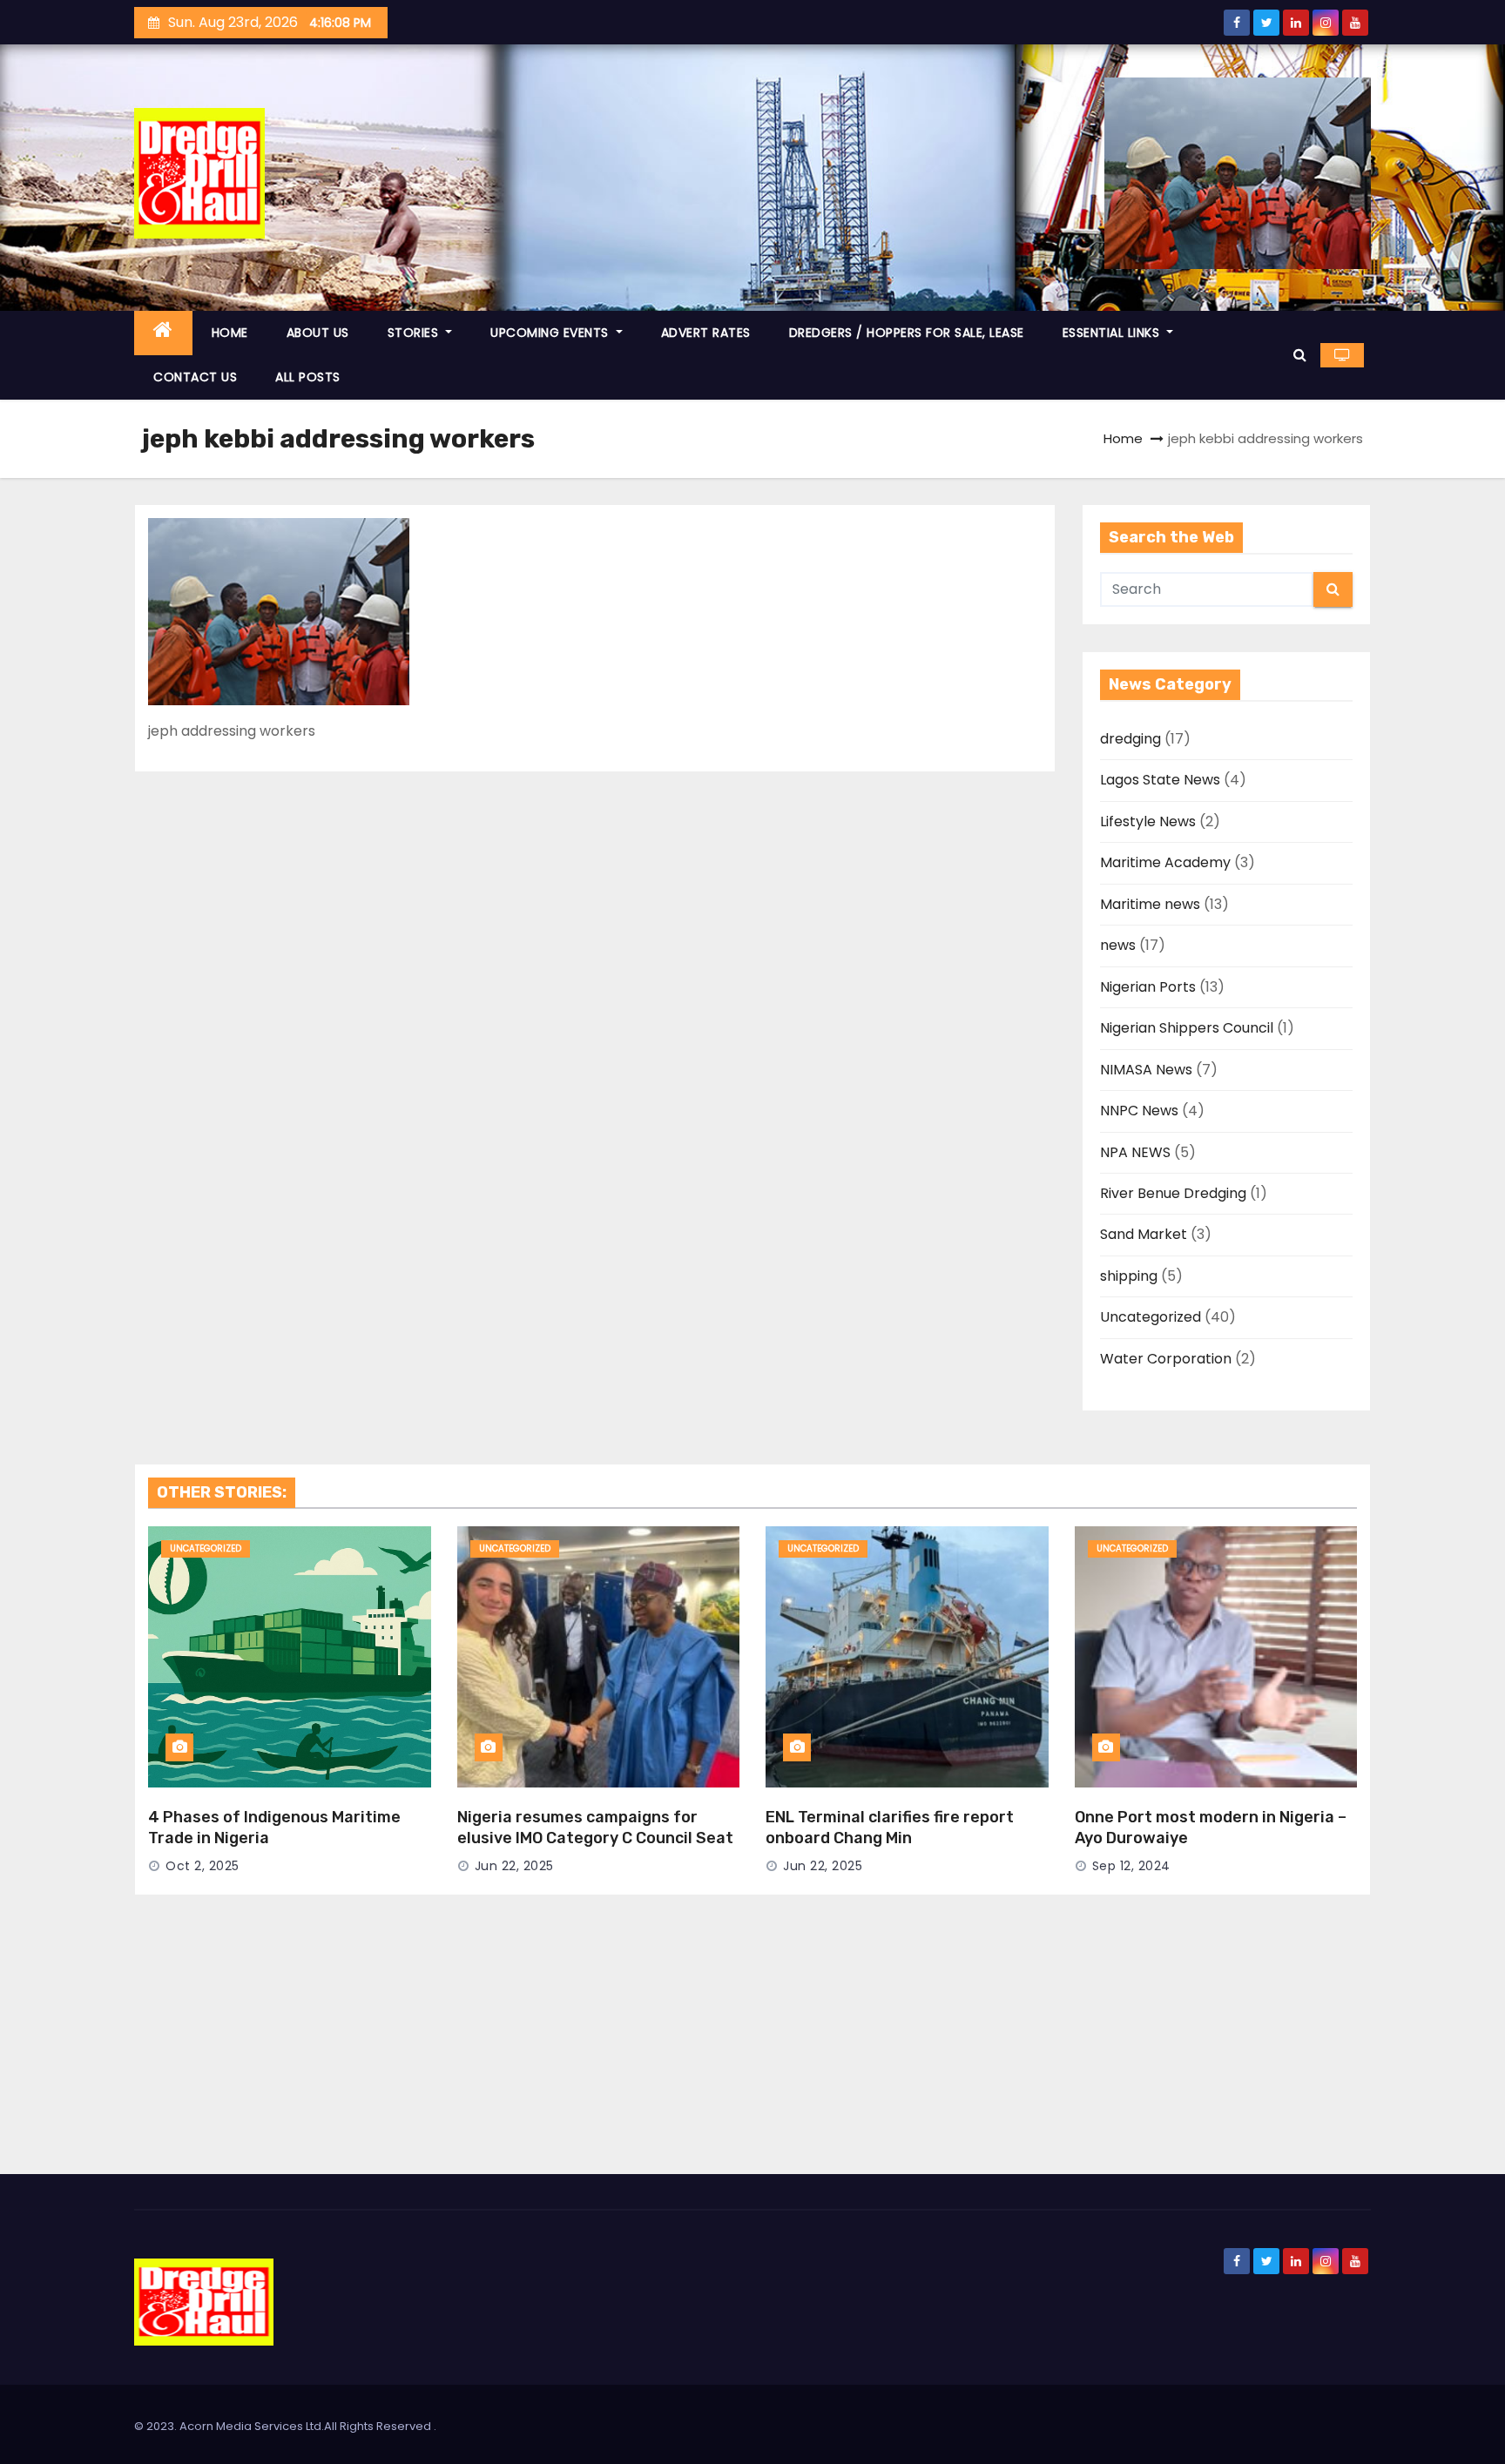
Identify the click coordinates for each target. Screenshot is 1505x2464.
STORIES (415, 333)
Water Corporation (1166, 1359)
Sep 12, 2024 (1131, 1866)
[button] (1300, 355)
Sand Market (1144, 1234)
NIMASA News (1146, 1070)
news (1118, 945)
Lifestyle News (1148, 821)
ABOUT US (318, 333)
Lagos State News (1160, 780)
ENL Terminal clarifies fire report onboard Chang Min (890, 1828)
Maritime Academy (1165, 862)
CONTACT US (195, 377)
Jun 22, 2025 (514, 1866)
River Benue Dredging (1173, 1193)
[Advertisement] (752, 2043)
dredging (1130, 739)
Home (1123, 438)
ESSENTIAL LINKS (1113, 333)
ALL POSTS (308, 377)
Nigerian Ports (1148, 987)
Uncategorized (1151, 1317)
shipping (1129, 1276)
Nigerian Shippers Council (1187, 1028)
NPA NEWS (1135, 1152)
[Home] (163, 333)
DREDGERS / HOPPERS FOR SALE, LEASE (907, 333)
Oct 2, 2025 (202, 1866)
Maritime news (1150, 904)
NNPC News (1139, 1111)
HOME (230, 333)
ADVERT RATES (706, 333)
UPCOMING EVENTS (551, 333)
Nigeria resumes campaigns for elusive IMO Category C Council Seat (595, 1828)
